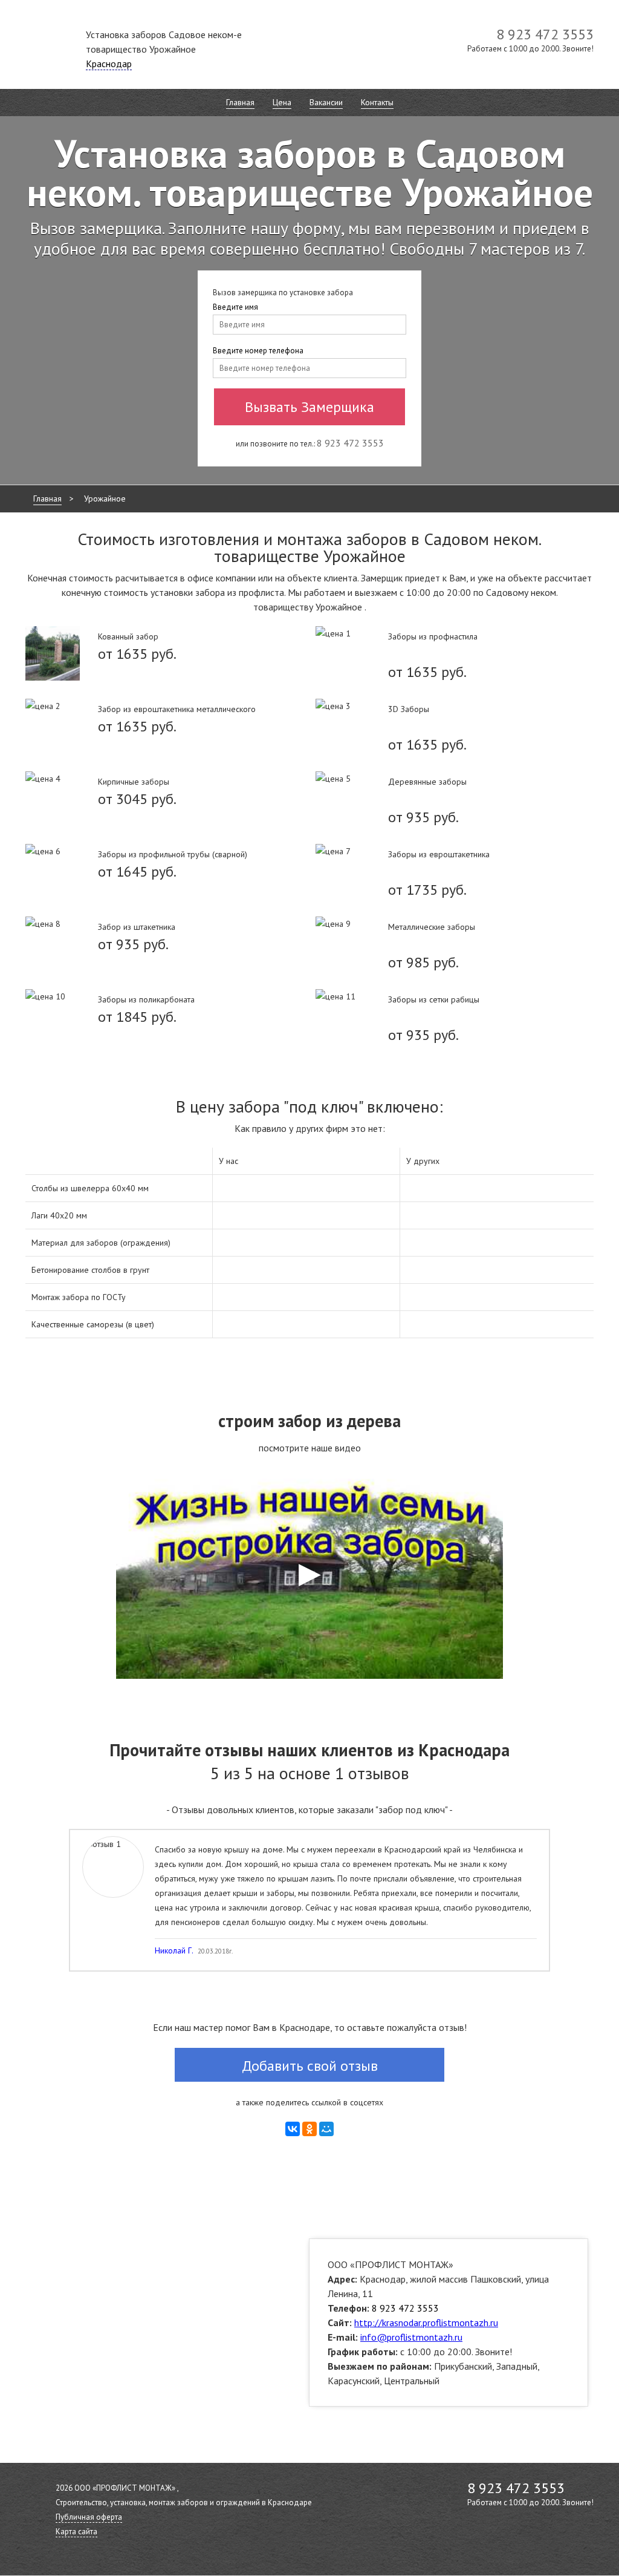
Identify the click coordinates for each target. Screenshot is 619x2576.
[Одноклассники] (309, 2129)
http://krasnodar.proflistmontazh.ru (426, 2323)
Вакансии (326, 102)
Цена (282, 102)
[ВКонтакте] (293, 2129)
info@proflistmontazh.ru (411, 2337)
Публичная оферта (89, 2517)
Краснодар (109, 64)
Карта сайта (76, 2532)
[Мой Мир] (326, 2129)
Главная (240, 102)
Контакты (377, 102)
